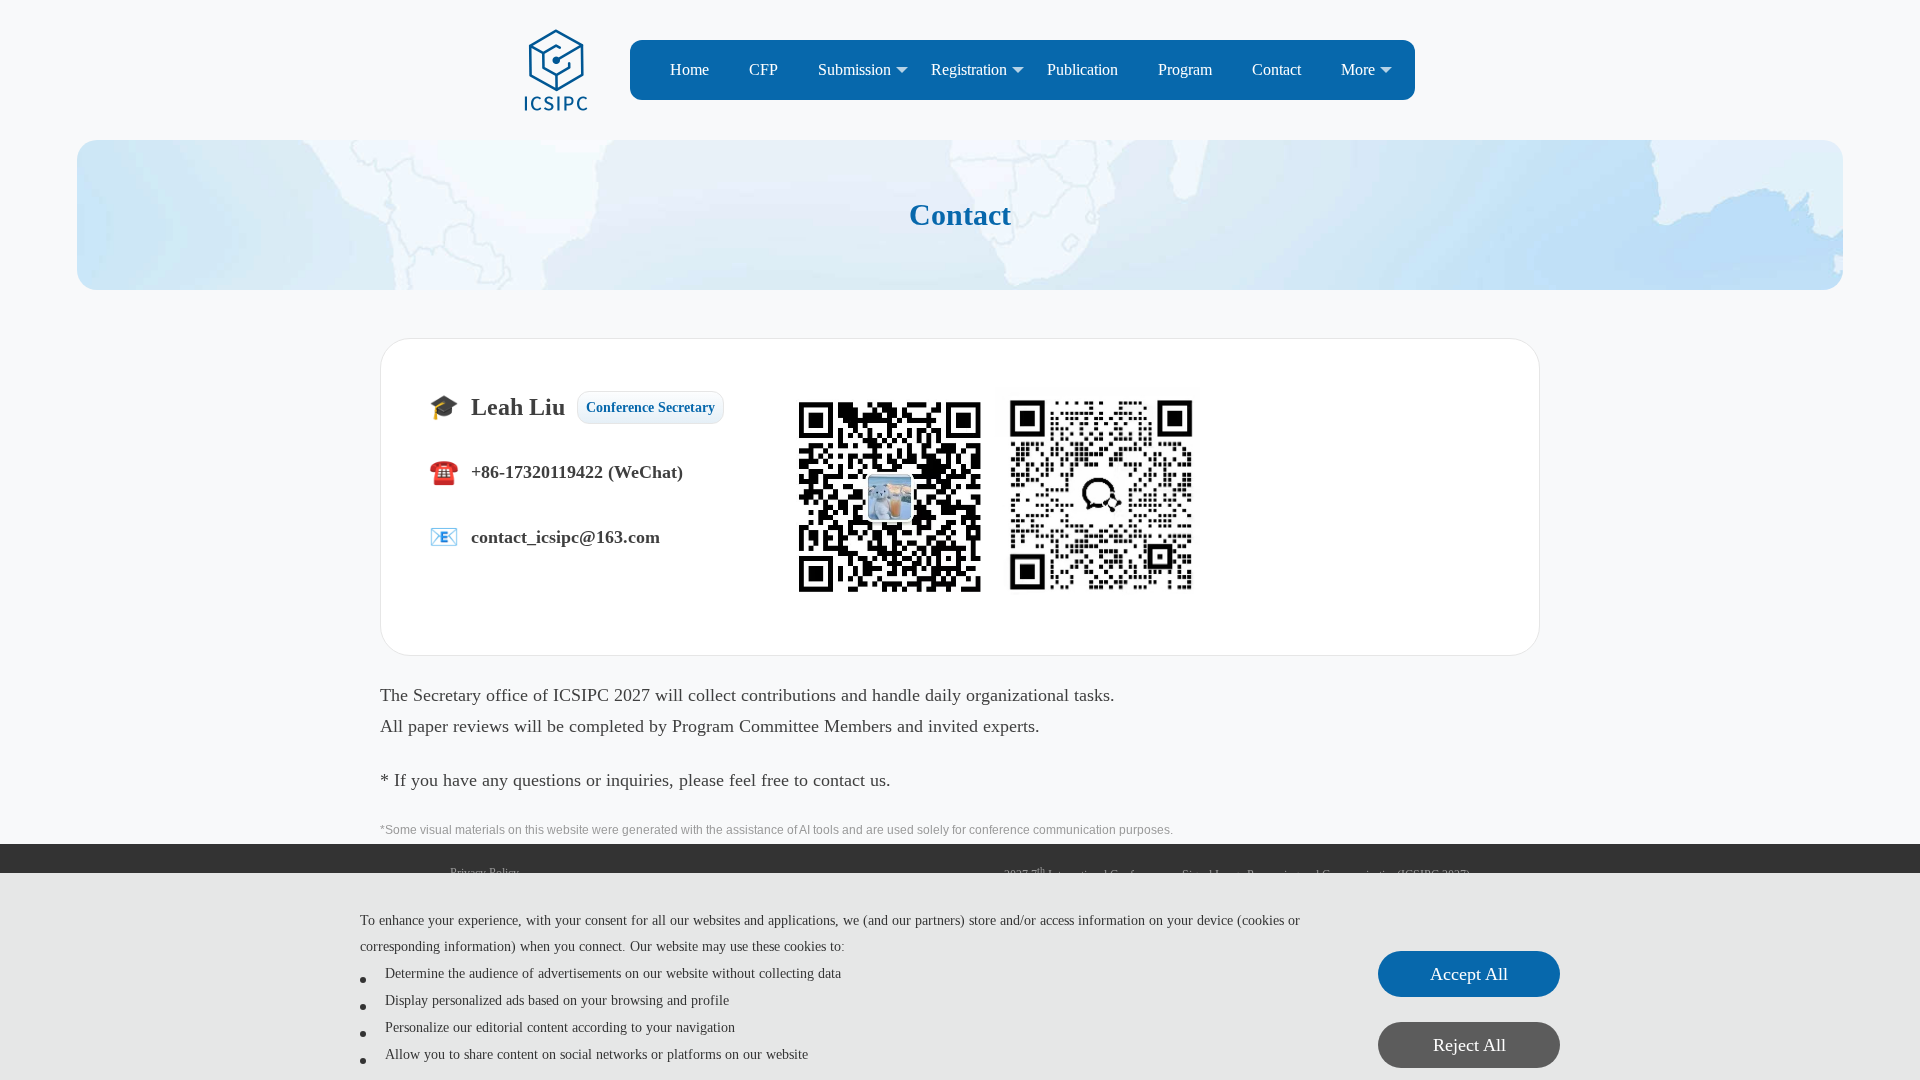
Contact (1276, 69)
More (1358, 69)
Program (1185, 69)
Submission (854, 69)
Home (689, 69)
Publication (1082, 69)
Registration (969, 69)
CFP (763, 69)
